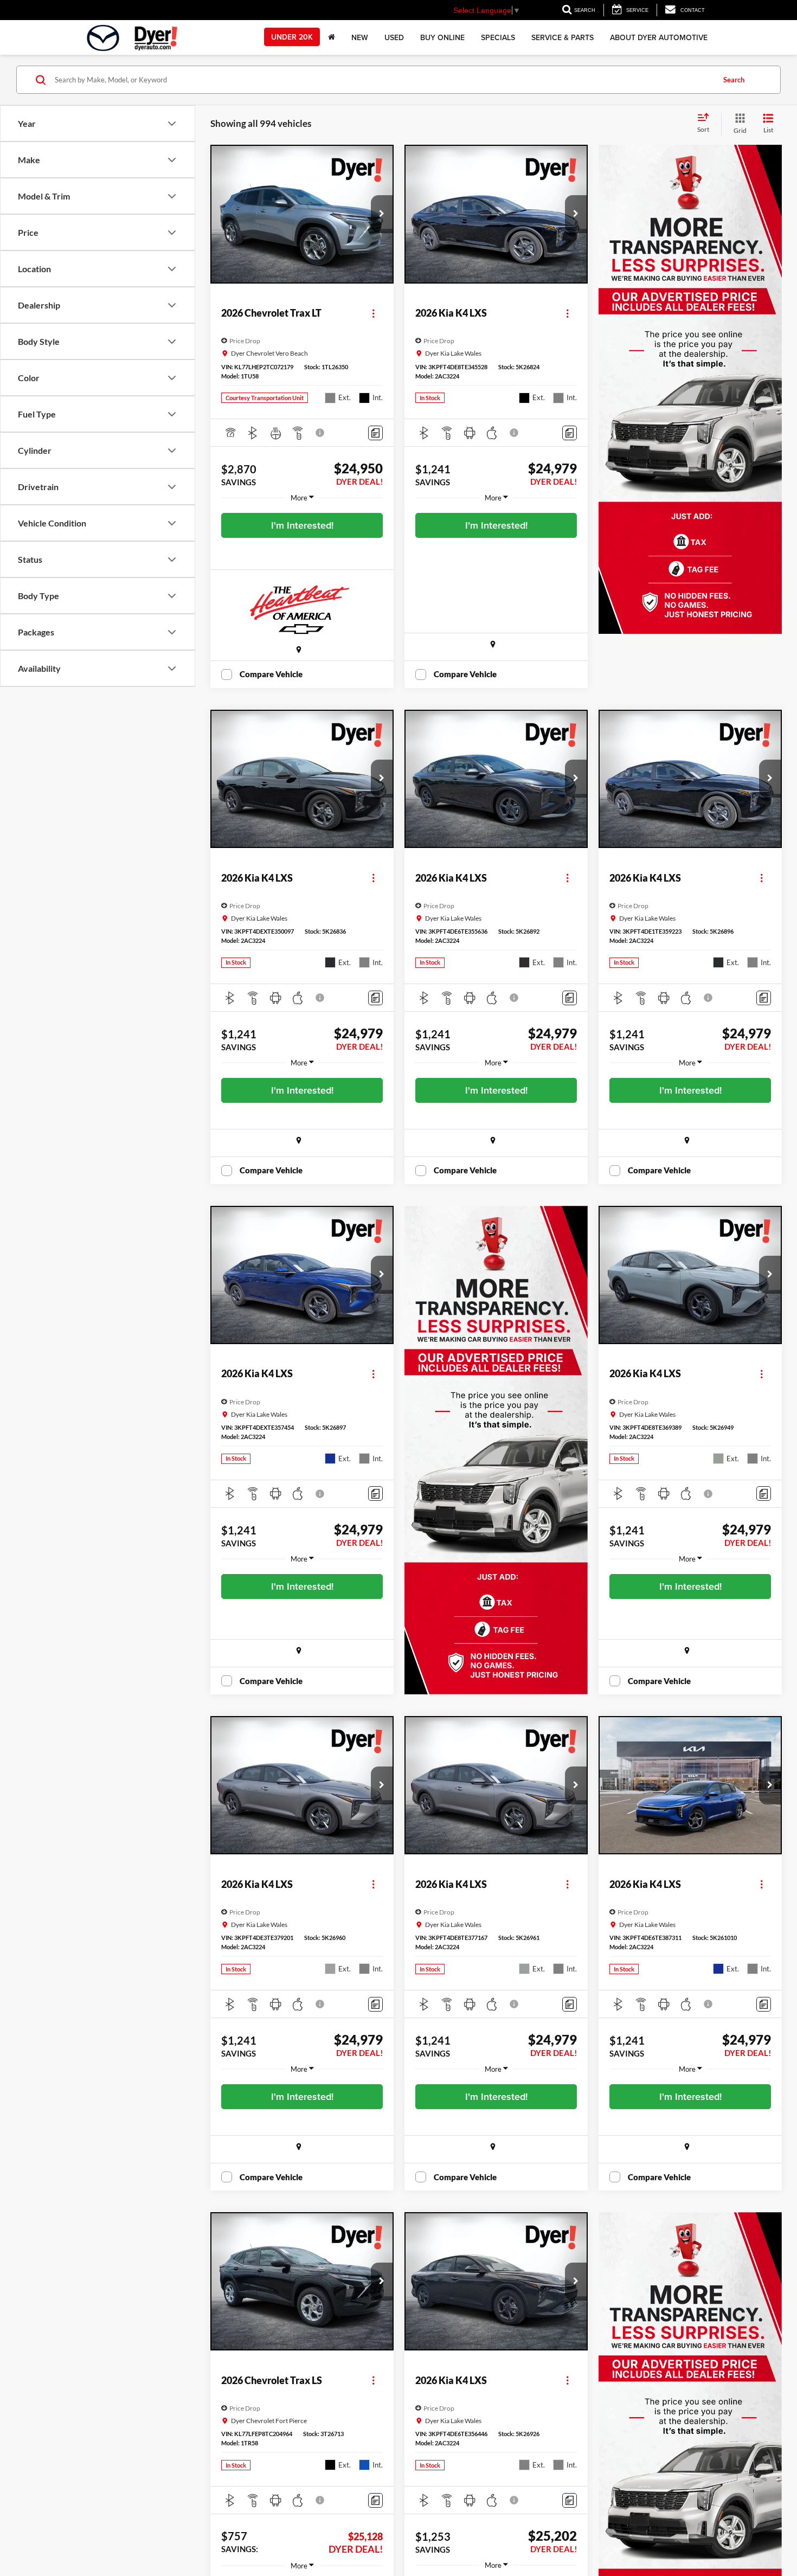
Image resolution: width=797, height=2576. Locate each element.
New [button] (360, 37)
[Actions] (373, 313)
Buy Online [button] (442, 37)
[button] (382, 214)
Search (734, 80)
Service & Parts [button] (563, 37)
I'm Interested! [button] (302, 525)
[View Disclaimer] (320, 433)
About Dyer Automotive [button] (659, 37)
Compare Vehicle (271, 674)
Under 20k (292, 37)
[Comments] (375, 433)
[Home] (332, 37)
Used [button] (394, 37)
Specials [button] (498, 37)
